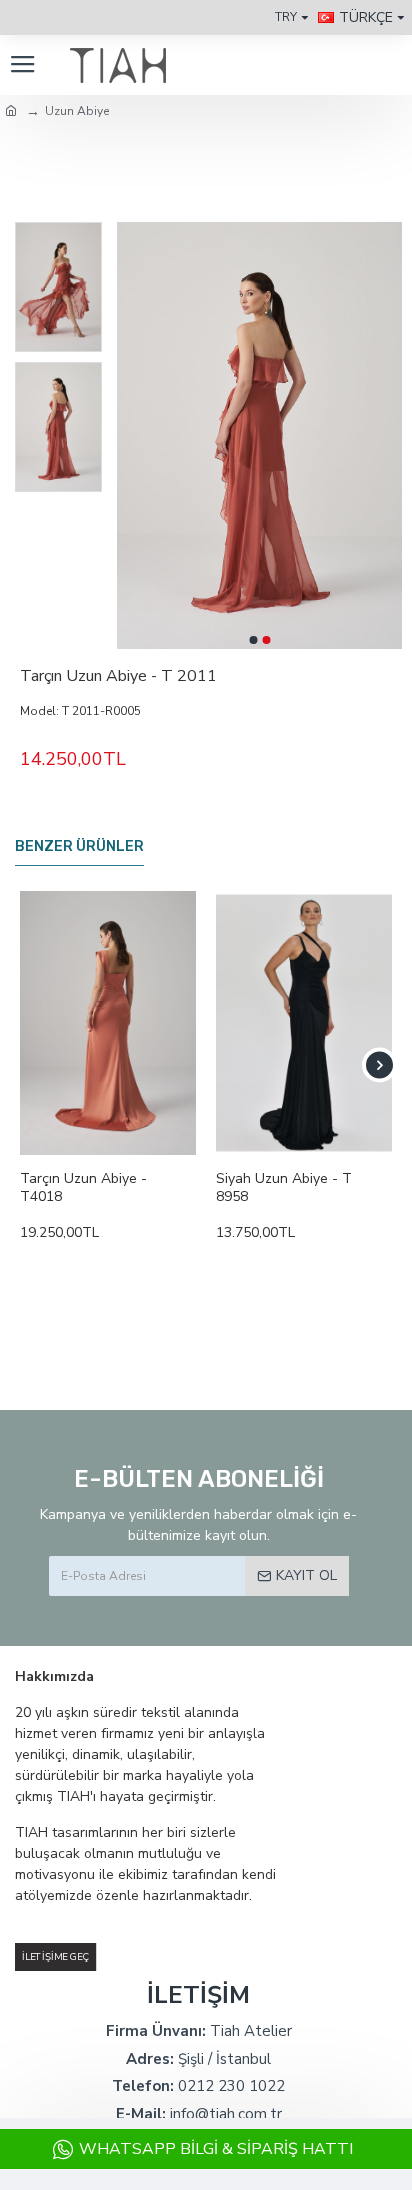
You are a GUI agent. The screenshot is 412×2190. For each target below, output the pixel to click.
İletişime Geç (55, 1956)
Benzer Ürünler (79, 846)
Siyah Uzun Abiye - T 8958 (284, 1188)
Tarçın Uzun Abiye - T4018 (83, 1188)
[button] (253, 640)
